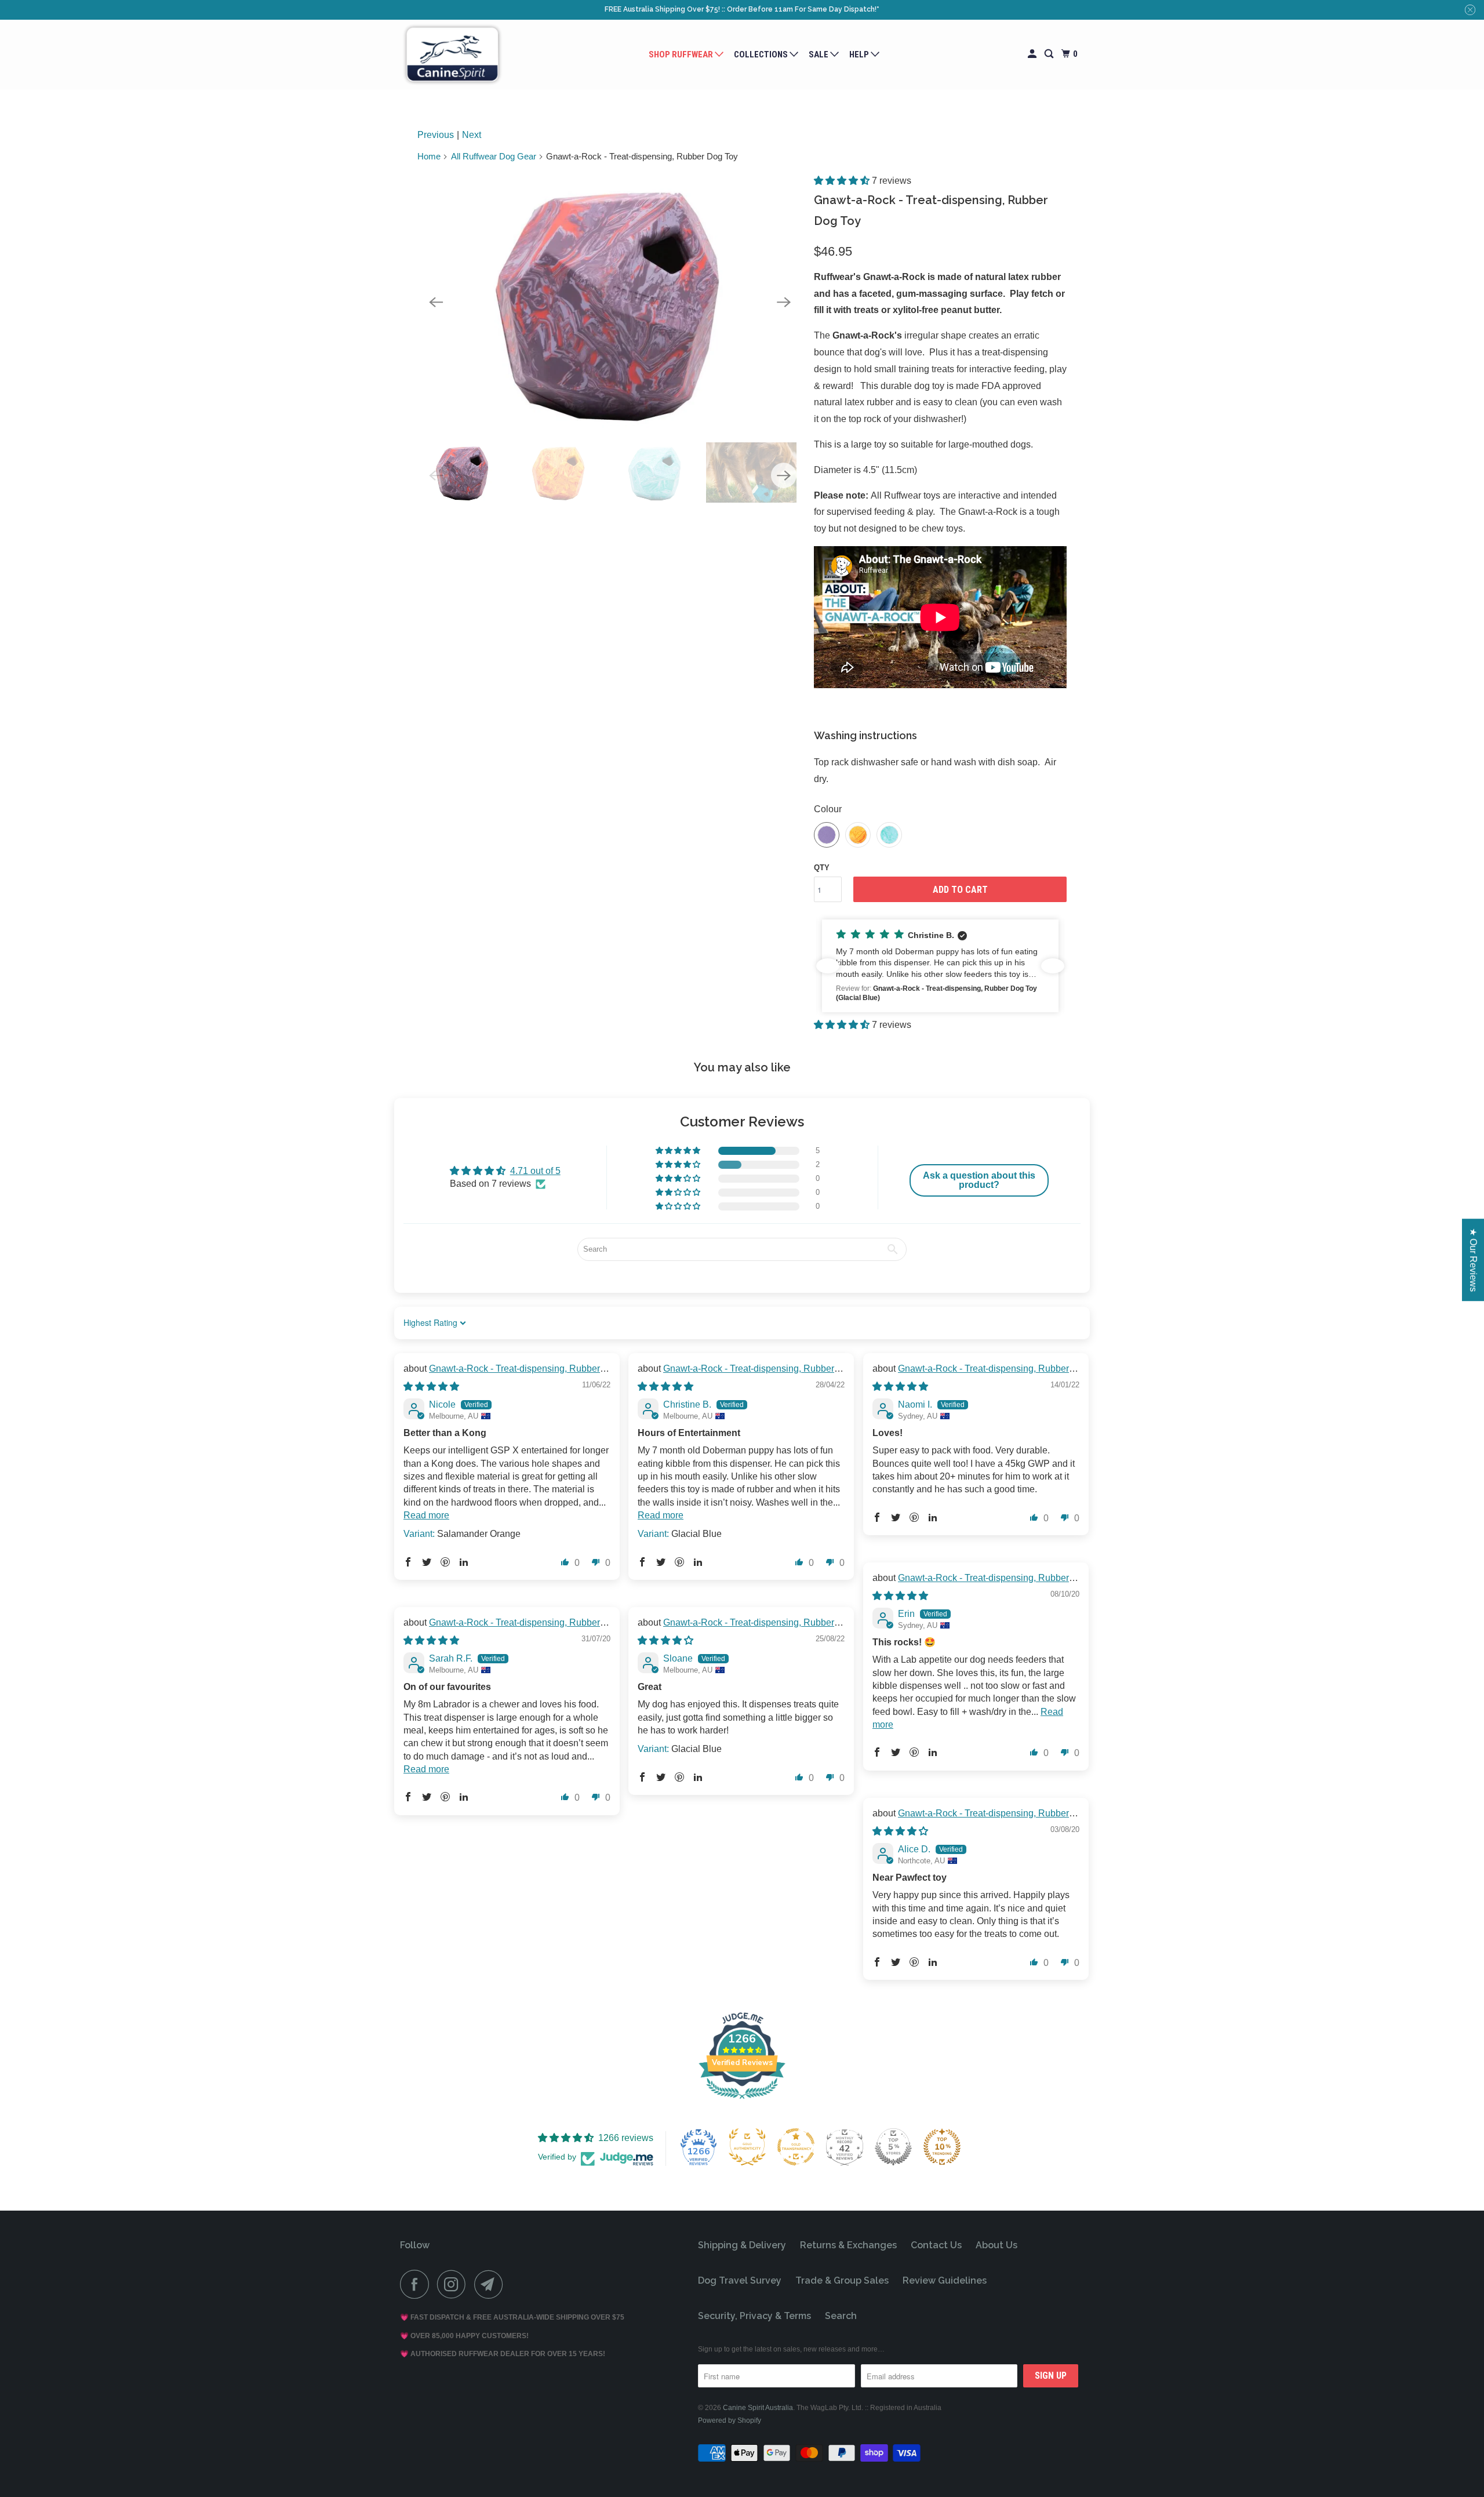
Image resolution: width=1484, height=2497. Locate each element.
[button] (843, 181)
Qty (822, 868)
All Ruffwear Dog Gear (494, 156)
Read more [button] (426, 1515)
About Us (996, 2245)
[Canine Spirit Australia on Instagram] (454, 2284)
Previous (436, 135)
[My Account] (1033, 54)
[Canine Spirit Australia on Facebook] (417, 2284)
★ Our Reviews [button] (1473, 1260)
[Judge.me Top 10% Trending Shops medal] (942, 2147)
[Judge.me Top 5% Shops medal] (893, 2147)
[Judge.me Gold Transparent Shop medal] (796, 2147)
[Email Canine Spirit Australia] (492, 2284)
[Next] (784, 302)
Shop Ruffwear (682, 54)
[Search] (1050, 54)
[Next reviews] (1053, 966)
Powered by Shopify (730, 2420)
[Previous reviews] (828, 966)
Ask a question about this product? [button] (979, 1180)
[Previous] (436, 302)
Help (860, 54)
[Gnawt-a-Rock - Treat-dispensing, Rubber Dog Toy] (610, 302)
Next (472, 135)
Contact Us (936, 2245)
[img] (431, 1386)
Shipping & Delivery (742, 2245)
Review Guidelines (945, 2280)
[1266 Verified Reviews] (742, 2101)
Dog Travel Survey (740, 2280)
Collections (762, 54)
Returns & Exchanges (848, 2245)
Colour (828, 809)
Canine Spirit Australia (758, 2408)
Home (429, 156)
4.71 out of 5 (535, 1171)
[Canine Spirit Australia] (452, 55)
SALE (819, 54)
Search (841, 2316)
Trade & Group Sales (842, 2280)
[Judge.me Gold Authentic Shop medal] (747, 2147)
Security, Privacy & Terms (754, 2316)
